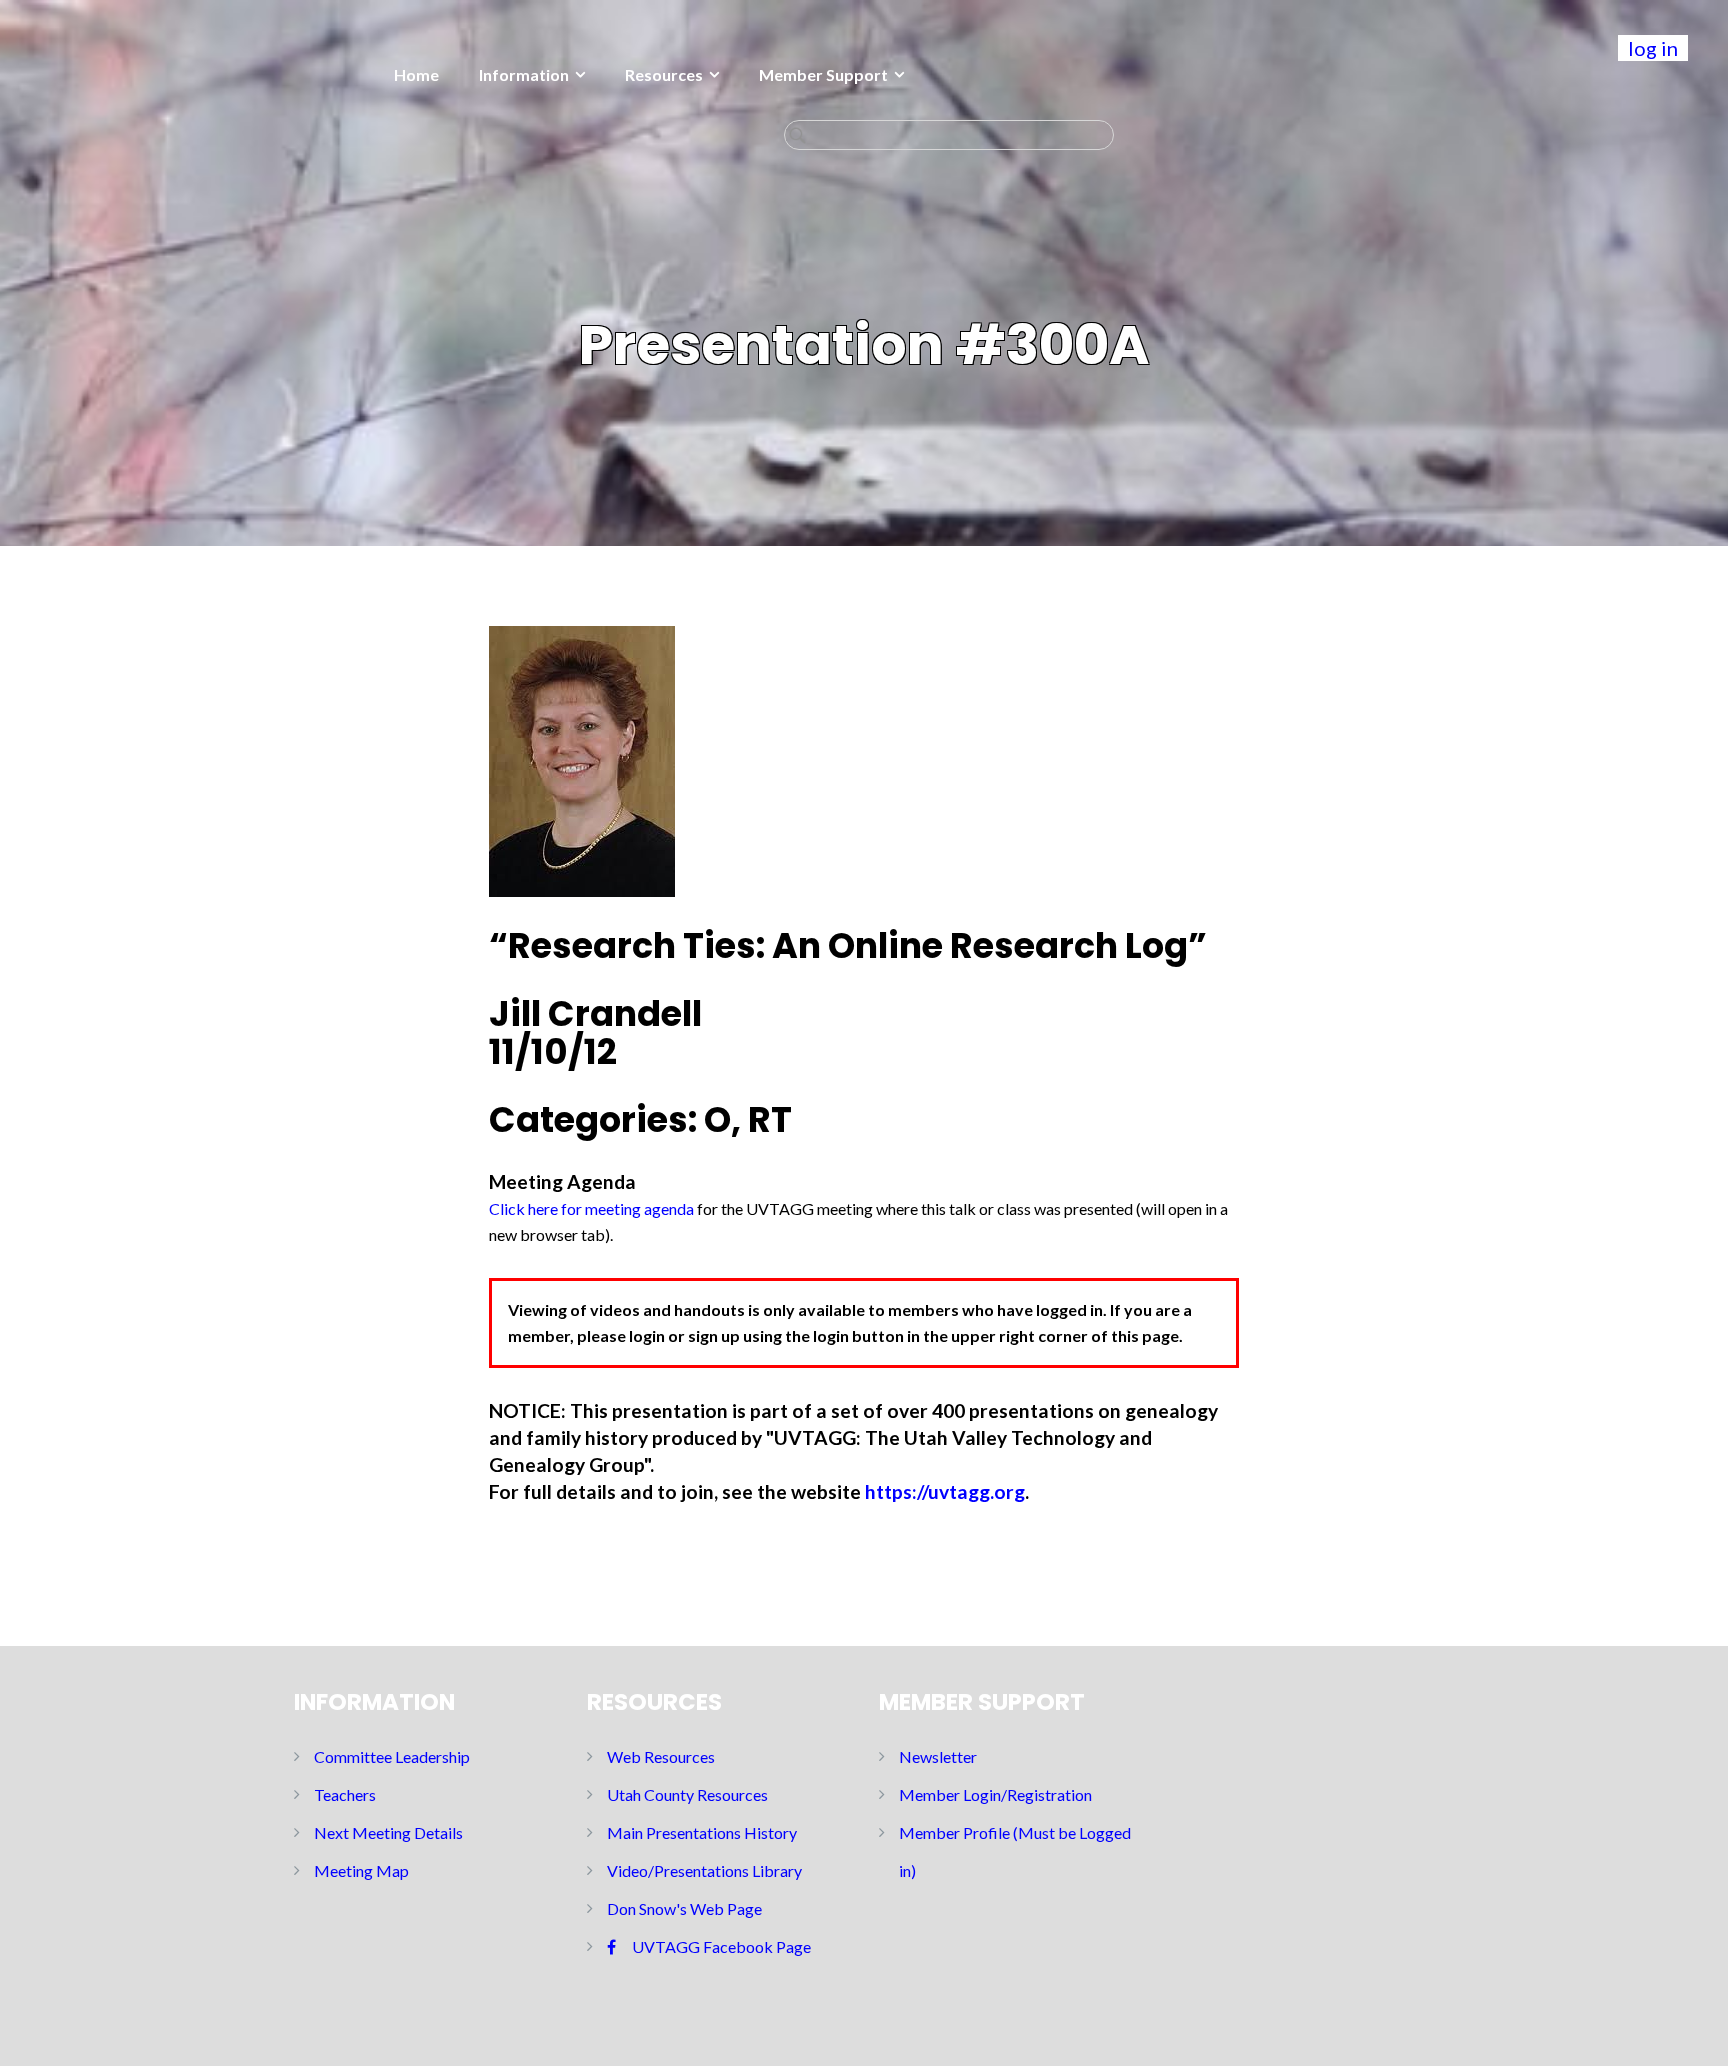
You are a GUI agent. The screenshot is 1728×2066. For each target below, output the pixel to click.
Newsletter (938, 1756)
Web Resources (661, 1756)
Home (416, 74)
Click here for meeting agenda (591, 1208)
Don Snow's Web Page (684, 1908)
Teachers (345, 1794)
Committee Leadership (392, 1756)
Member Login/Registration (995, 1794)
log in (1653, 48)
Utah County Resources (687, 1794)
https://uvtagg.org (945, 1491)
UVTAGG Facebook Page (721, 1946)
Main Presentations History (702, 1832)
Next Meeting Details (388, 1832)
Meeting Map (361, 1870)
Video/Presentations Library (704, 1870)
